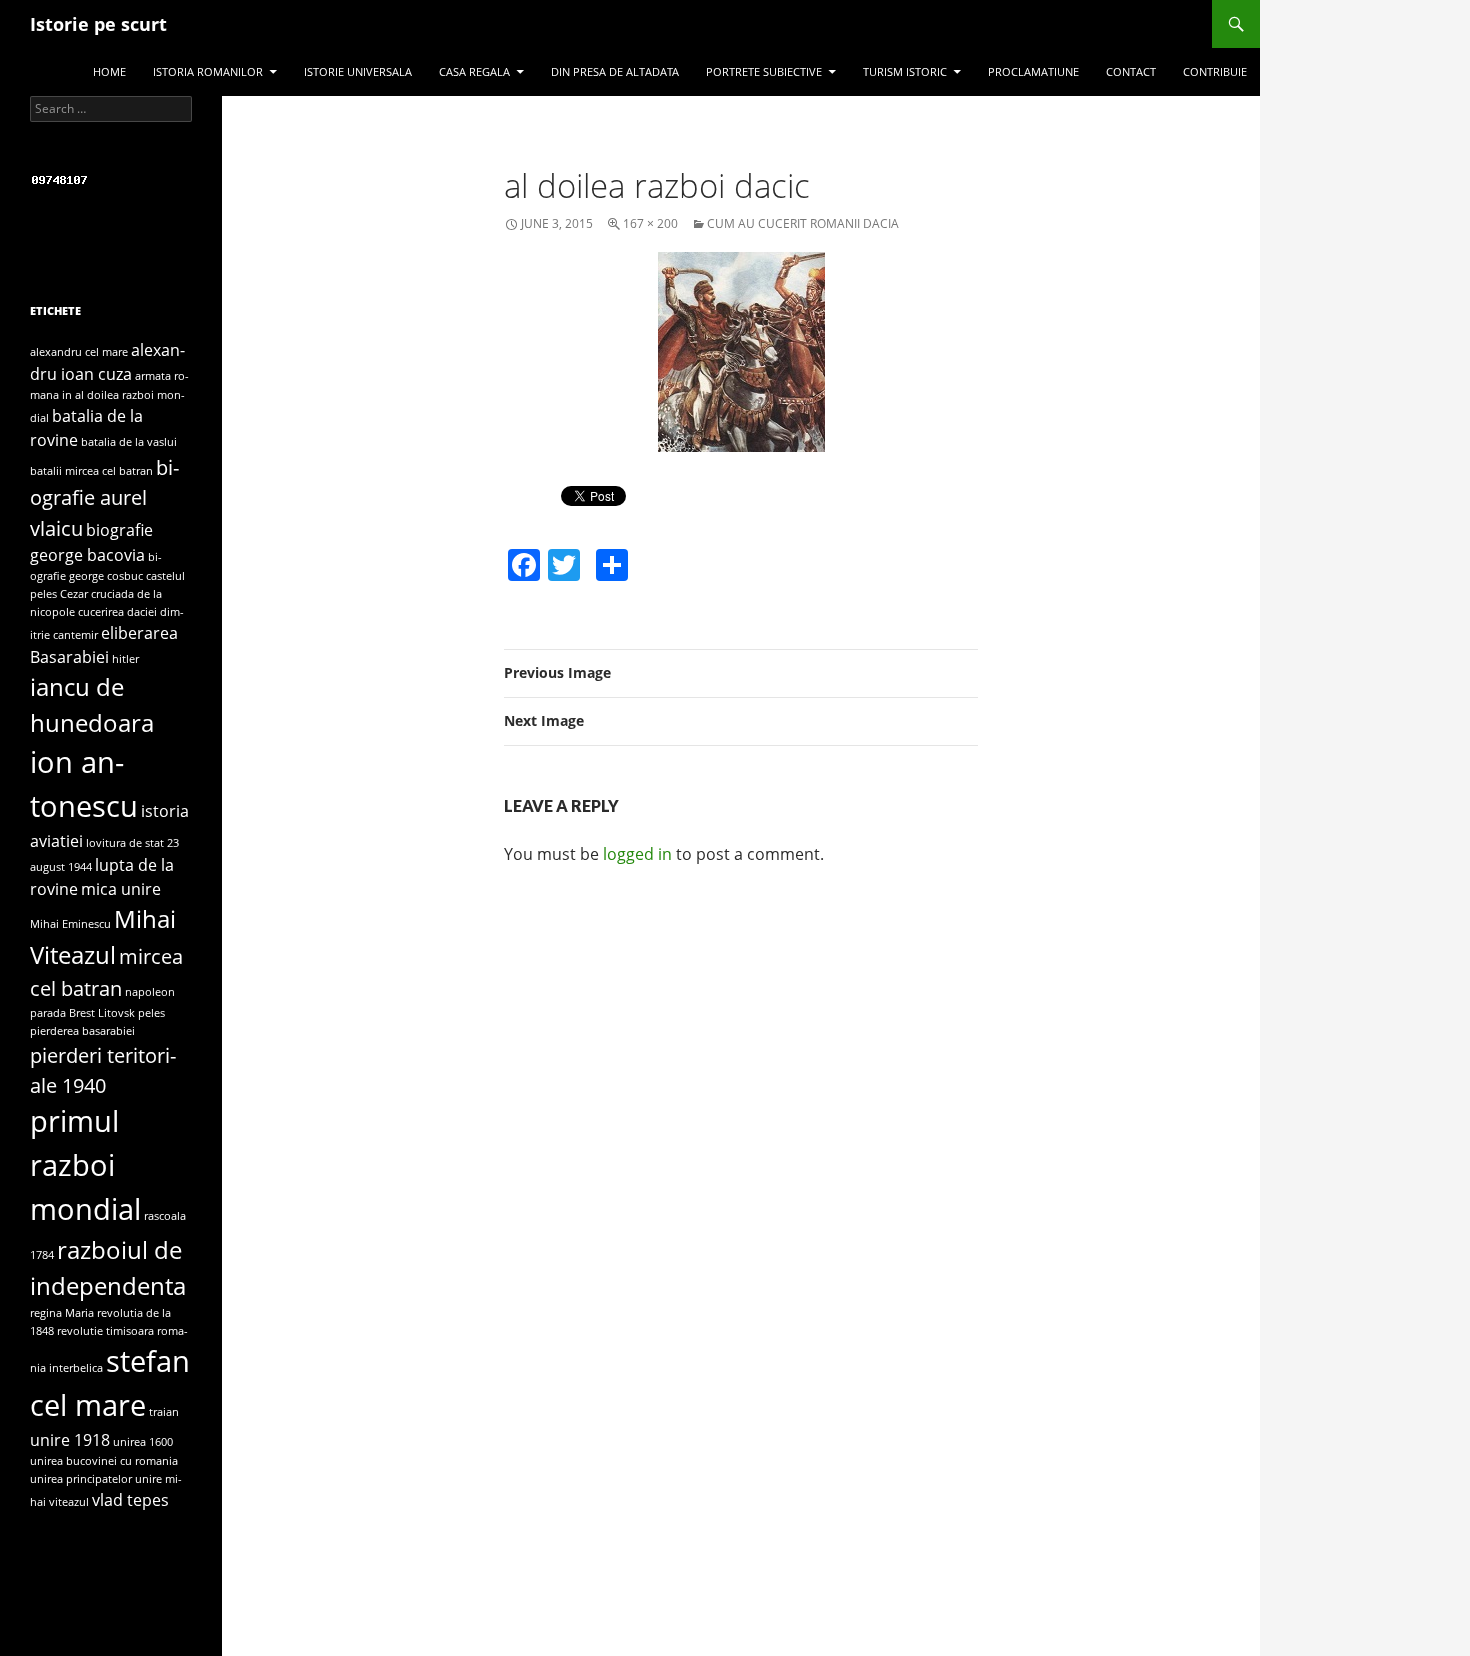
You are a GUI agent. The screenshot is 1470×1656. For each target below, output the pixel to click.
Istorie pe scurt (98, 24)
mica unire (121, 889)
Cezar (74, 594)
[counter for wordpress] (60, 178)
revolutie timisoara (105, 1331)
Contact (1131, 71)
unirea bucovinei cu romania (104, 1461)
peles (151, 1013)
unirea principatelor (81, 1479)
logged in (637, 854)
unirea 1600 (143, 1442)
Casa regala (474, 71)
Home (109, 71)
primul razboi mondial (85, 1165)
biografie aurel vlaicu (104, 497)
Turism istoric (905, 71)
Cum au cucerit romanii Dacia (803, 223)
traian (164, 1412)
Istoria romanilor (208, 71)
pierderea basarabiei (82, 1031)
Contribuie (1215, 71)
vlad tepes (130, 1500)
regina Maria (62, 1313)
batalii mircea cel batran (91, 471)
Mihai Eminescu (70, 924)
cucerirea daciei (117, 612)
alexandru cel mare (79, 352)
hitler (125, 659)
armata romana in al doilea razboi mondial (109, 397)
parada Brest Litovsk (82, 1013)
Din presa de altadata (615, 71)
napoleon (150, 992)
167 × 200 (650, 223)
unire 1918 (70, 1440)
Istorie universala (358, 71)
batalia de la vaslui (129, 442)
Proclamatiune (1033, 71)
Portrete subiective (764, 71)
